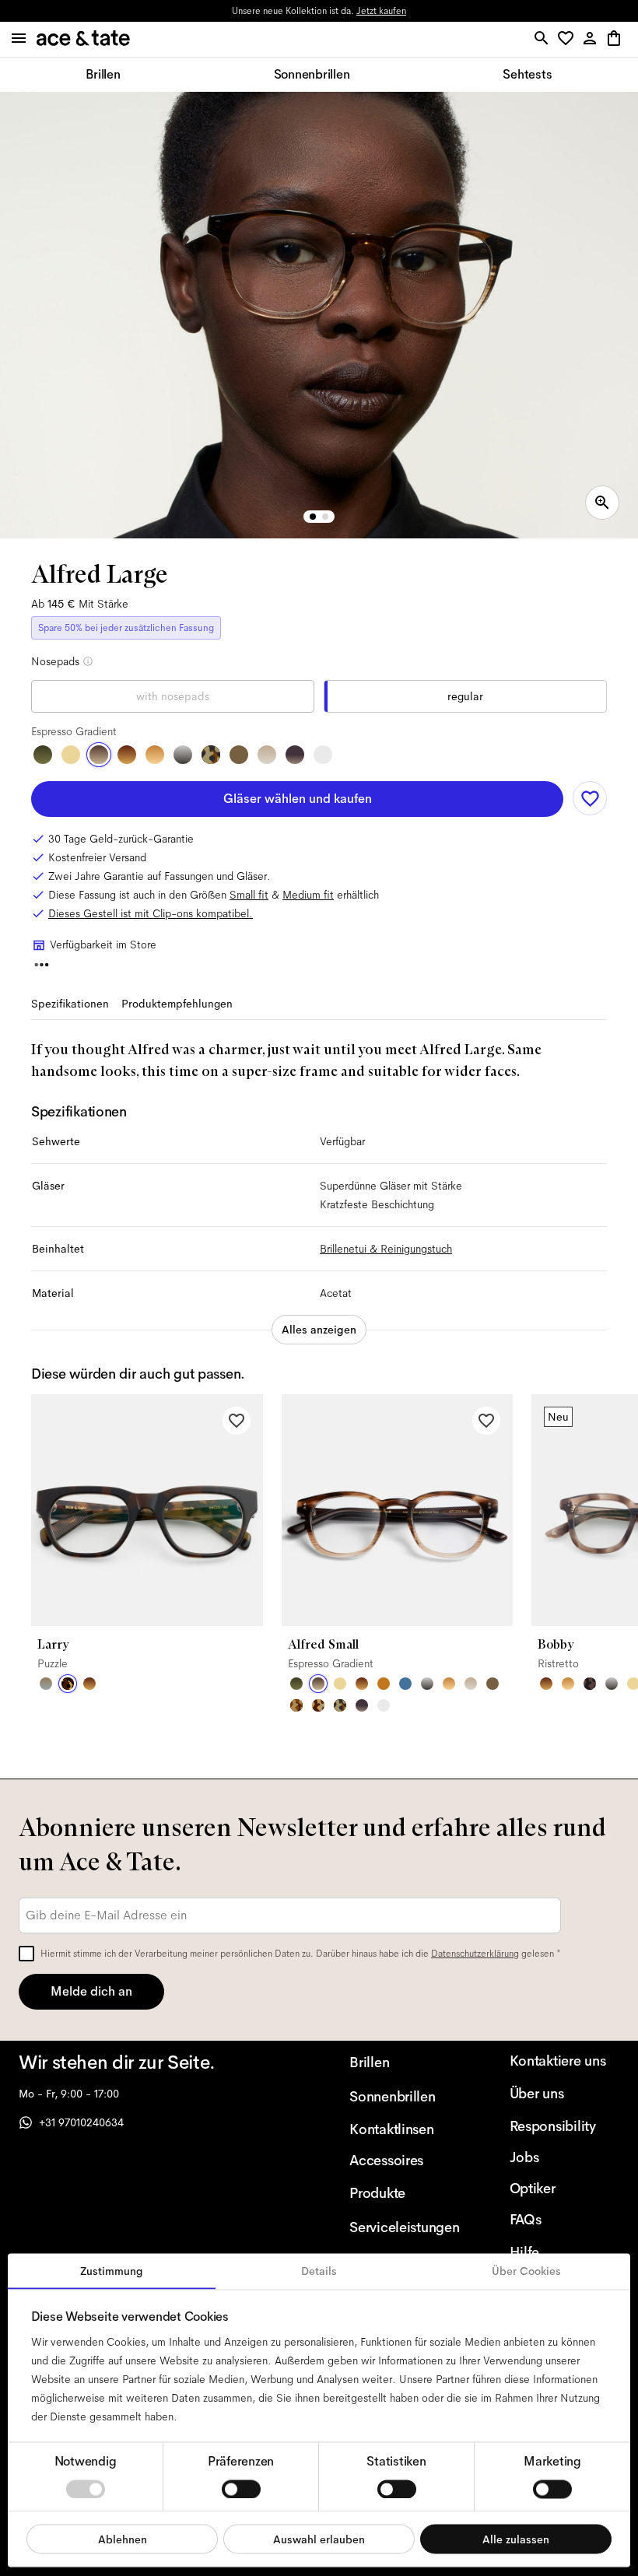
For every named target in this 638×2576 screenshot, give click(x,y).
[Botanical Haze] (43, 755)
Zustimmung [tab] (112, 2271)
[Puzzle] (68, 1684)
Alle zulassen (516, 2539)
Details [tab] (319, 2271)
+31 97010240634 (81, 2122)
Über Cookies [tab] (526, 2271)
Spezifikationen (70, 1004)
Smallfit (249, 895)
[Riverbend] (211, 755)
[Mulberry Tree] (590, 1684)
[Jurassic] (239, 755)
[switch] (241, 2489)
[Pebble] (46, 1684)
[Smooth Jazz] (318, 1705)
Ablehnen (123, 2539)
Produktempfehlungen (177, 1004)
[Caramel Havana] (155, 755)
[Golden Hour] (71, 755)
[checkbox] (26, 1954)
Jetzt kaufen (381, 11)
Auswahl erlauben (319, 2539)
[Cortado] (296, 1705)
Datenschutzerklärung (475, 1954)
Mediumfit (308, 895)
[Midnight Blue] (405, 1684)
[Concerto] (295, 755)
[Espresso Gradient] (99, 755)
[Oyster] (267, 755)
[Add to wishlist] (590, 798)
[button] (568, 39)
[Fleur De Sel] (323, 755)
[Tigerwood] (127, 755)
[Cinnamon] (384, 1684)
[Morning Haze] (183, 755)
